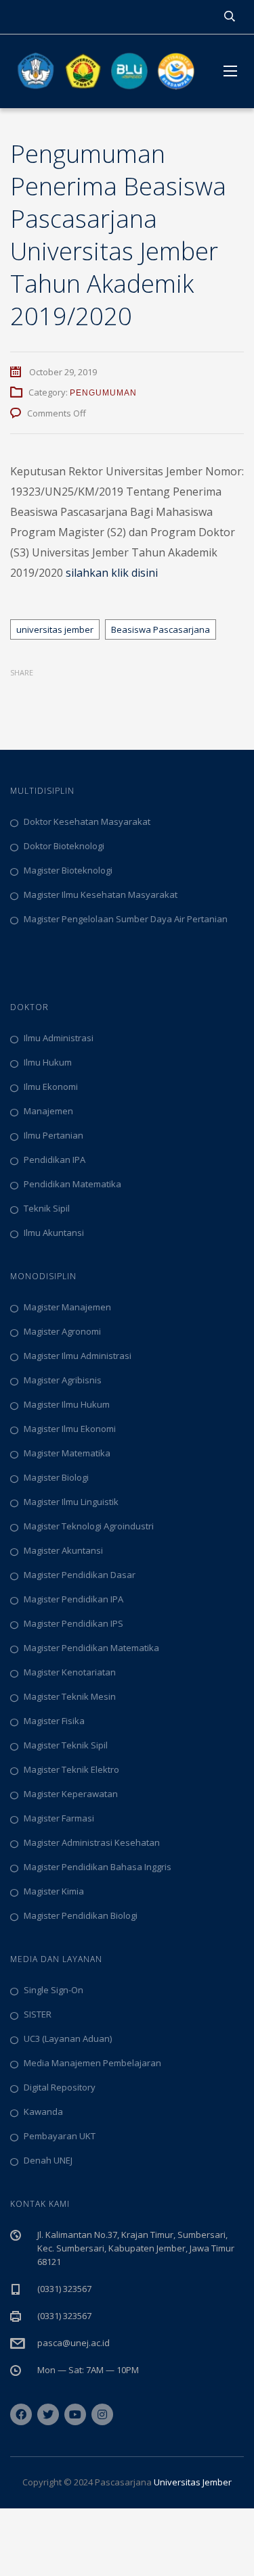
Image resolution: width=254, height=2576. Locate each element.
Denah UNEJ (48, 2160)
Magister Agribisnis (63, 1380)
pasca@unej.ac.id (73, 2343)
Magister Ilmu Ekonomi (70, 1429)
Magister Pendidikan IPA (73, 1599)
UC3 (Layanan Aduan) (68, 2038)
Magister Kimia (54, 1891)
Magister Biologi (56, 1477)
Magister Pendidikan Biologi (81, 1915)
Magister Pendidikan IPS (73, 1623)
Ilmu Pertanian (54, 1135)
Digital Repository (60, 2087)
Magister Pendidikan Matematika (91, 1648)
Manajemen (48, 1111)
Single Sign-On (54, 1990)
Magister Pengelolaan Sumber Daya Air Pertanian (126, 919)
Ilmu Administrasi (59, 1038)
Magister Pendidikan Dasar (80, 1575)
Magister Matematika (67, 1453)
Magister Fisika (54, 1721)
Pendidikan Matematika (72, 1184)
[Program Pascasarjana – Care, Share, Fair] (107, 71)
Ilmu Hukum (48, 1062)
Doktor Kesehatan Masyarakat (87, 821)
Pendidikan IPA (55, 1160)
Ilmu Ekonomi (51, 1087)
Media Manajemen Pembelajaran (92, 2063)
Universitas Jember (193, 2482)
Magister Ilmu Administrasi (78, 1356)
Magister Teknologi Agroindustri (89, 1526)
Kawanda (43, 2112)
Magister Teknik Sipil (66, 1745)
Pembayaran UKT (60, 2136)
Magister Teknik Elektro (71, 1769)
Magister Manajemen (67, 1307)
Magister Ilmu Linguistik (71, 1502)
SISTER (38, 2014)
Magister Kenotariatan (70, 1672)
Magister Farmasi (59, 1818)
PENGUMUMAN (103, 393)
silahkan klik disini (112, 573)
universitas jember (55, 629)
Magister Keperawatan (71, 1794)
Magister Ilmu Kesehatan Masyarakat (101, 895)
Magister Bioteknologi (68, 870)
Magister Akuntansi (63, 1550)
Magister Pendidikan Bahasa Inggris (98, 1867)
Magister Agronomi (62, 1331)
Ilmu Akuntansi (54, 1233)
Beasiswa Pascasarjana (161, 629)
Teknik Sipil (47, 1208)
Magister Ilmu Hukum (67, 1404)
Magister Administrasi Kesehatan (92, 1842)
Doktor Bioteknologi (64, 846)
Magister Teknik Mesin (70, 1696)
